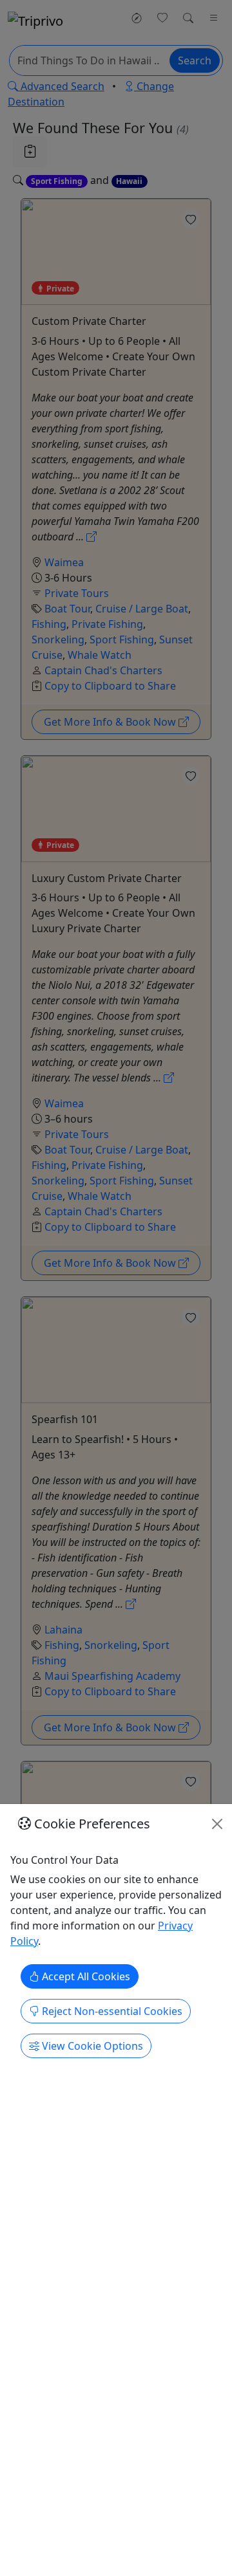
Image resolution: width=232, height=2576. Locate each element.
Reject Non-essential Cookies (111, 2011)
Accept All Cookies (85, 1976)
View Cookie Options (91, 2046)
